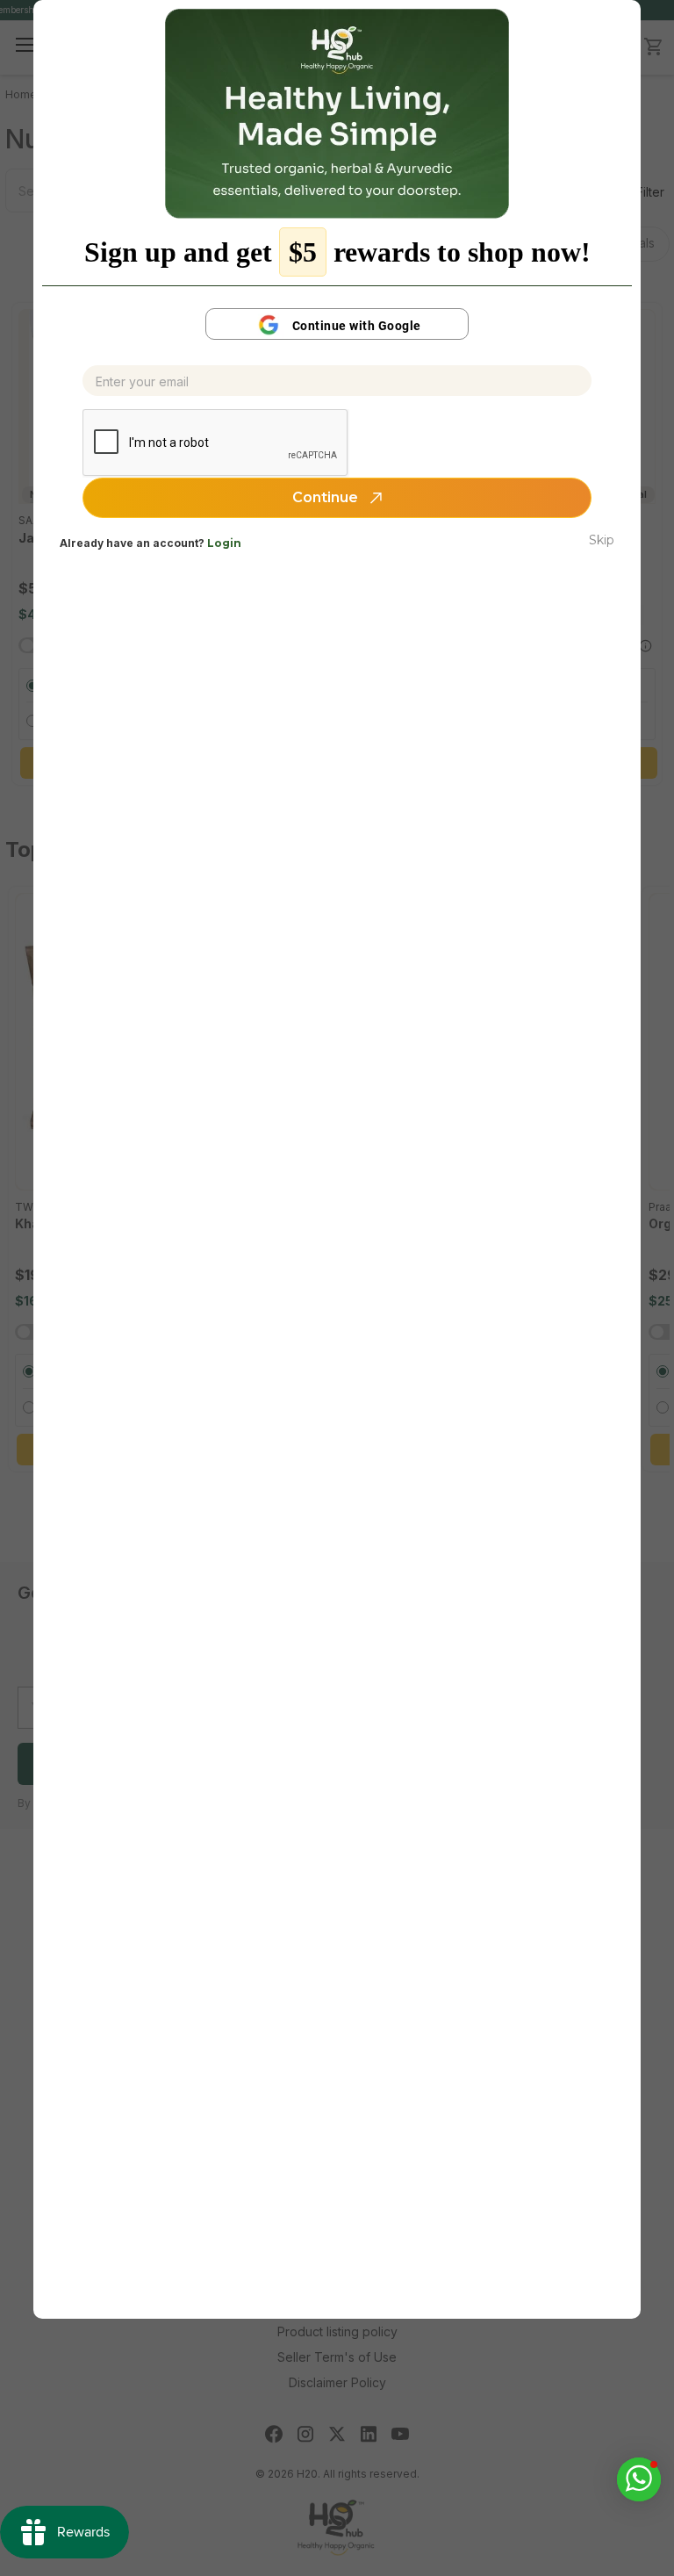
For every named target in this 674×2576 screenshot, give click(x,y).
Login (224, 543)
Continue (327, 497)
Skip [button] (602, 540)
